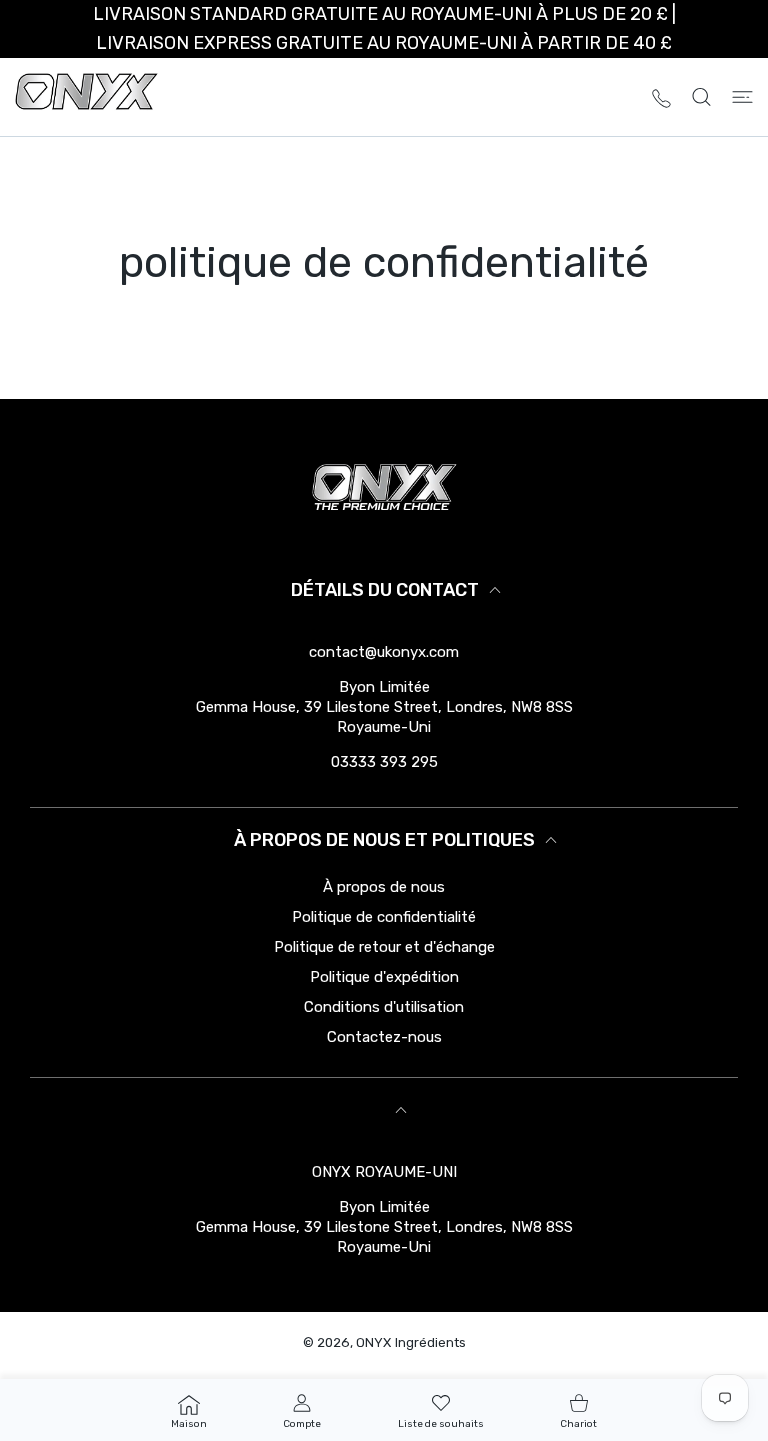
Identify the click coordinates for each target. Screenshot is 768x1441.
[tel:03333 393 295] (661, 96)
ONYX (373, 1342)
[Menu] (742, 97)
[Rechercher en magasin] (701, 97)
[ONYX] (87, 97)
